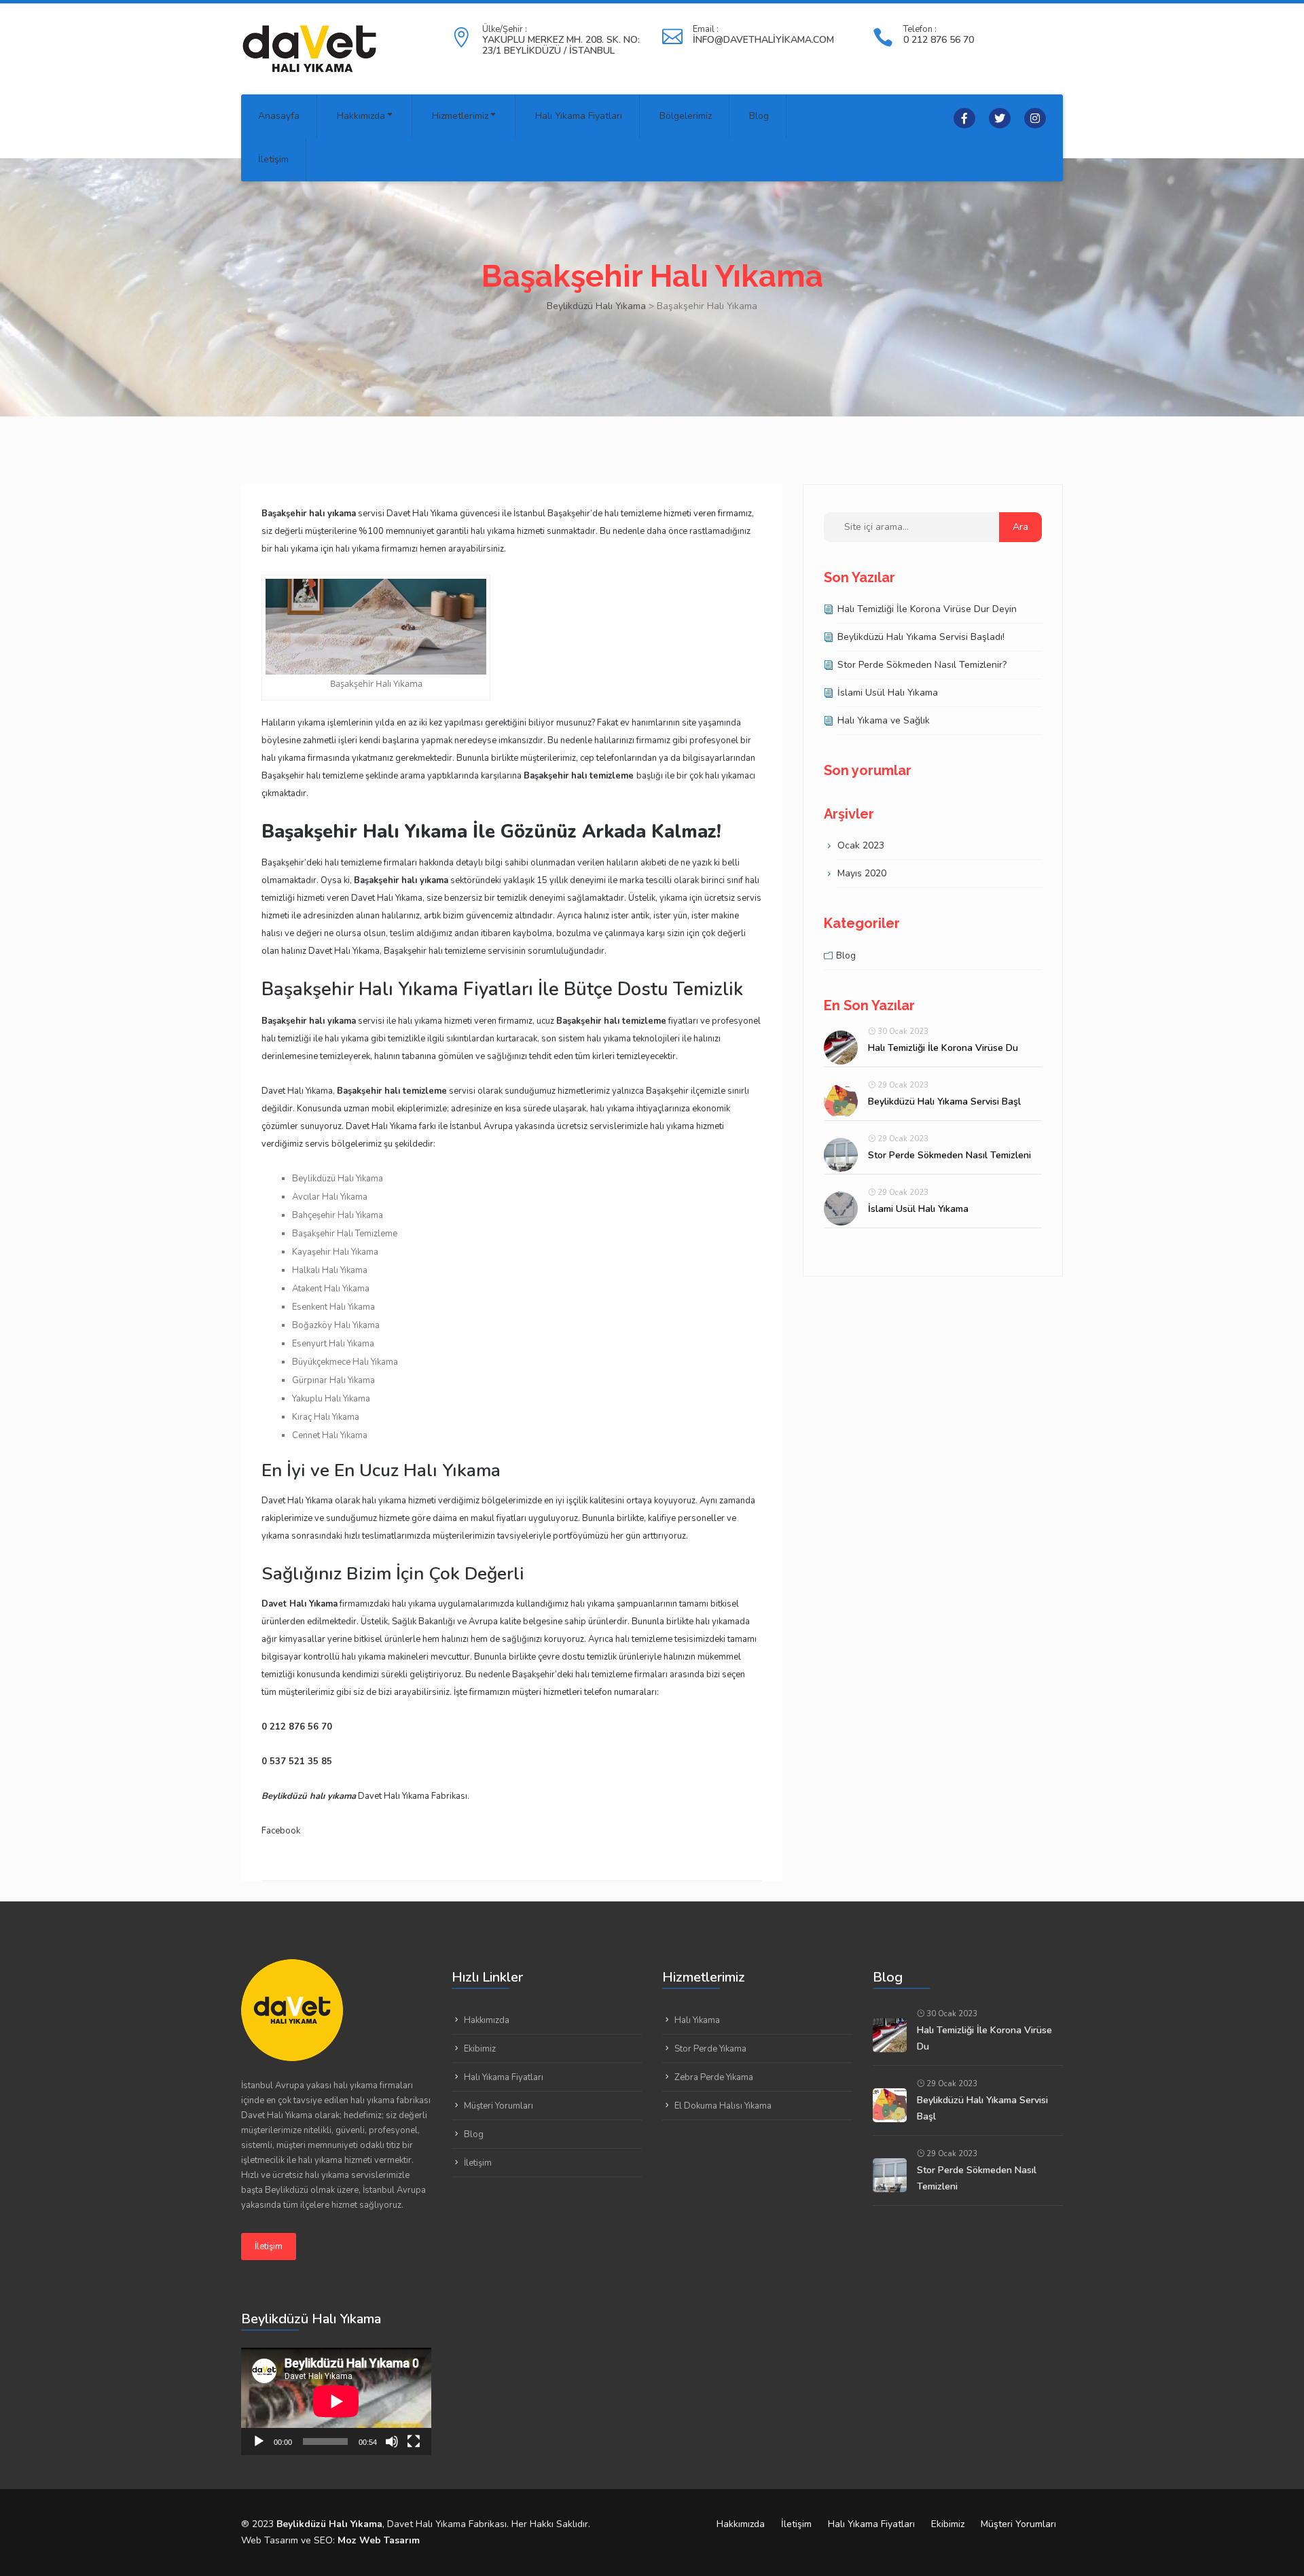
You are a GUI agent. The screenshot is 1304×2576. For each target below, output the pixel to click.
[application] (336, 2401)
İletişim (273, 159)
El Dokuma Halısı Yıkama (723, 2106)
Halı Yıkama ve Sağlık (884, 720)
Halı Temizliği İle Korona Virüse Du (943, 1048)
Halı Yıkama (697, 2020)
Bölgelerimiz (686, 116)
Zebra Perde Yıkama (714, 2077)
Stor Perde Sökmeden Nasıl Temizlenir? (922, 665)
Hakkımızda (361, 116)
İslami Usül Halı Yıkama (888, 693)
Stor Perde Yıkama (710, 2049)
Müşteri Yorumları (499, 2106)
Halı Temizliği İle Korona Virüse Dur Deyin (927, 609)
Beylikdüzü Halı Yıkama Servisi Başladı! (921, 637)
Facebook (281, 1831)
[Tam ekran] (414, 2441)
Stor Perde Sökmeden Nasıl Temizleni (949, 1155)
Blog (759, 116)
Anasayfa (279, 116)
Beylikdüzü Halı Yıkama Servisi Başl (944, 1102)
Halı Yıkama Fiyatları (579, 116)
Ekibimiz (480, 2049)
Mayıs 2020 (862, 873)
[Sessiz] (392, 2441)
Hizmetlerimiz (460, 116)
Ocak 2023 (861, 845)
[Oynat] (259, 2441)
